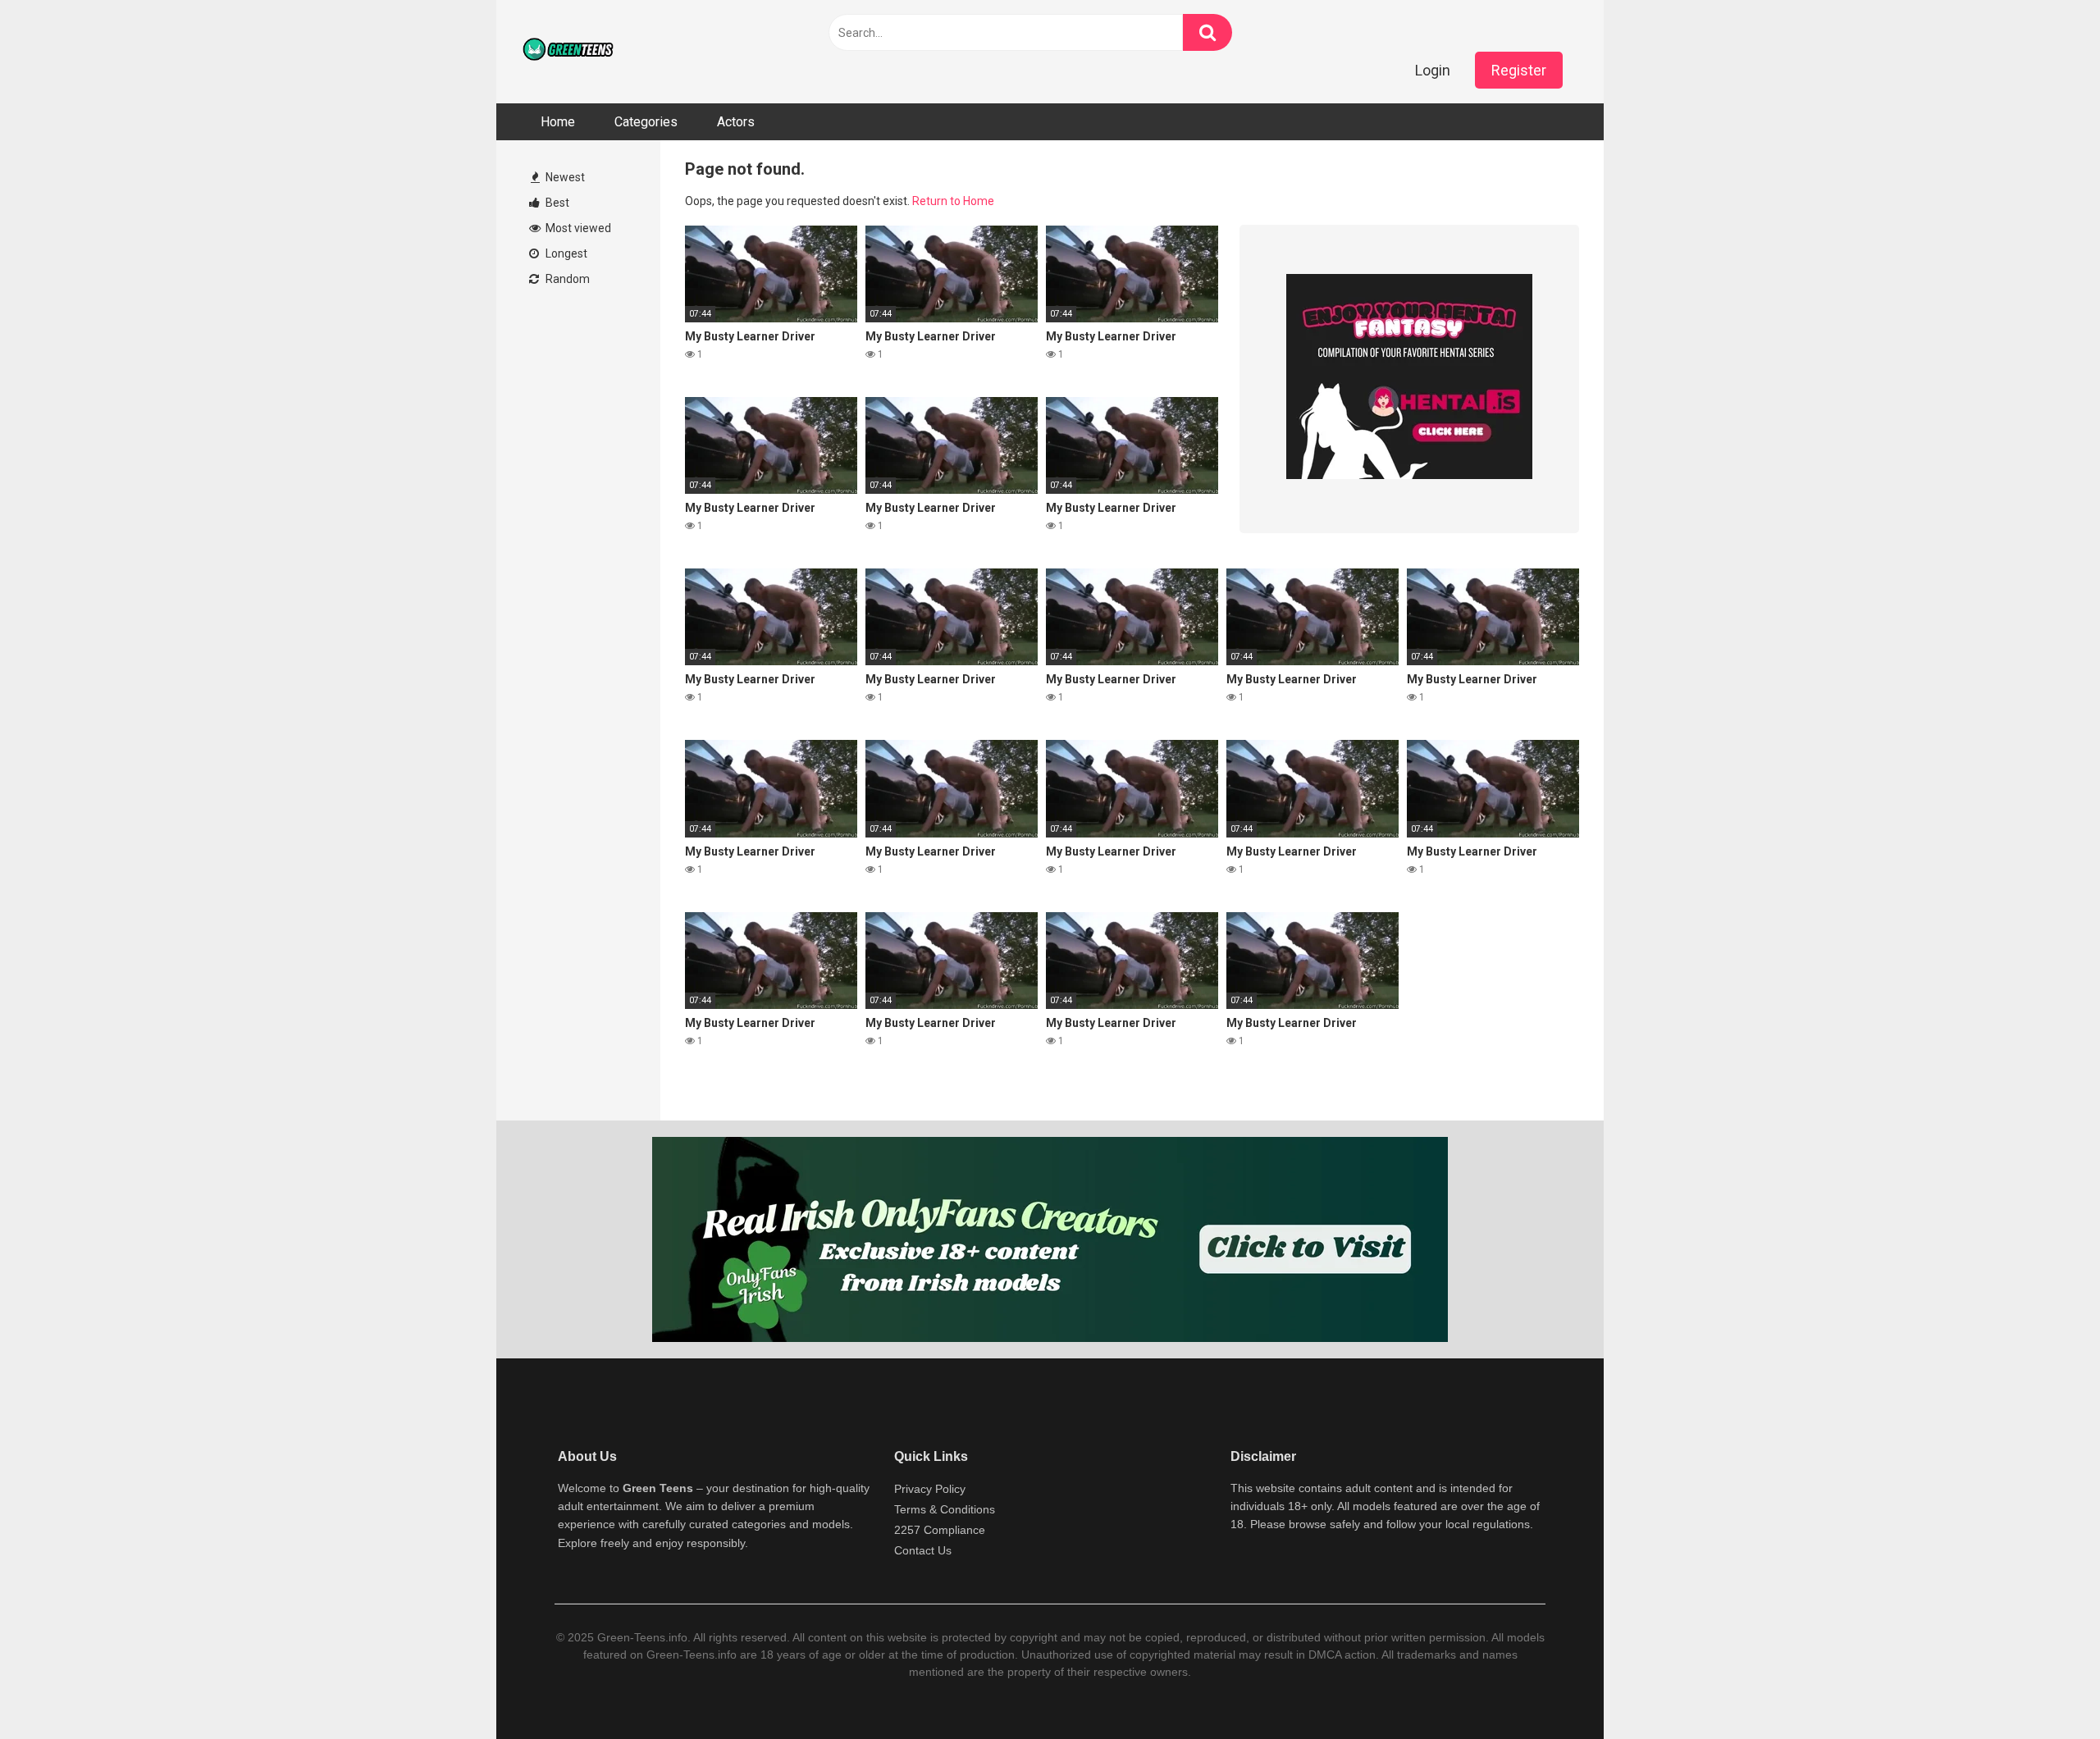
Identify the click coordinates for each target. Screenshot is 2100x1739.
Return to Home (953, 201)
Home (558, 122)
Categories (646, 122)
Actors (736, 122)
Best (556, 203)
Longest (565, 253)
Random (566, 279)
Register (1519, 70)
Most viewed (577, 228)
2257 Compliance (940, 1530)
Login (1433, 70)
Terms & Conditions (945, 1509)
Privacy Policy (930, 1489)
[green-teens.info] (570, 52)
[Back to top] (2045, 1689)
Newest (564, 177)
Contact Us (923, 1550)
